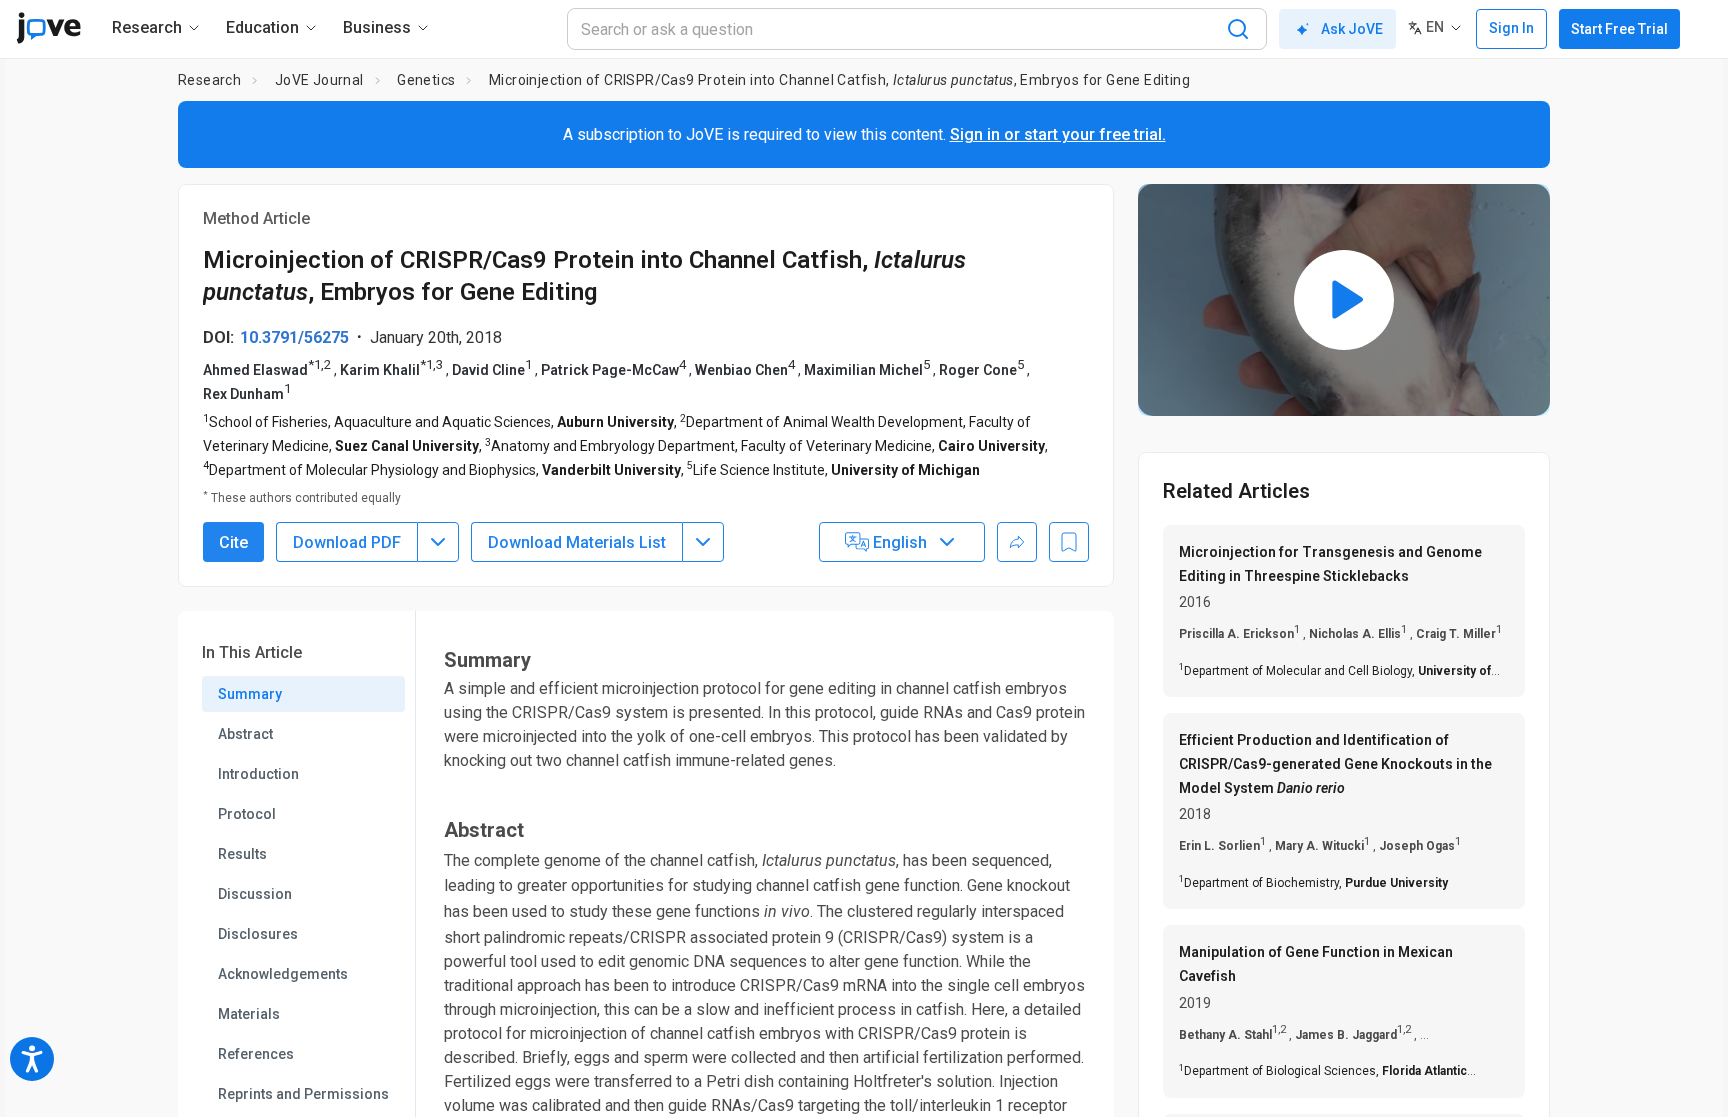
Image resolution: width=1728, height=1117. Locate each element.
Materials (249, 1014)
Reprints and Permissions (303, 1094)
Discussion (255, 894)
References (256, 1054)
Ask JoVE (1352, 29)
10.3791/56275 (294, 337)
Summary (250, 694)
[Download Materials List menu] (703, 542)
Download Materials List (577, 542)
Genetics (426, 80)
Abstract (245, 734)
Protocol (247, 814)
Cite (233, 542)
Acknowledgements (283, 974)
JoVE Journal (319, 80)
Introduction (258, 774)
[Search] (1238, 29)
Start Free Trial (1619, 29)
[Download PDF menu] (438, 542)
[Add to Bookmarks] (1069, 542)
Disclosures (258, 934)
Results (242, 854)
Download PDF (347, 542)
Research (209, 80)
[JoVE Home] (48, 28)
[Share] (1017, 542)
